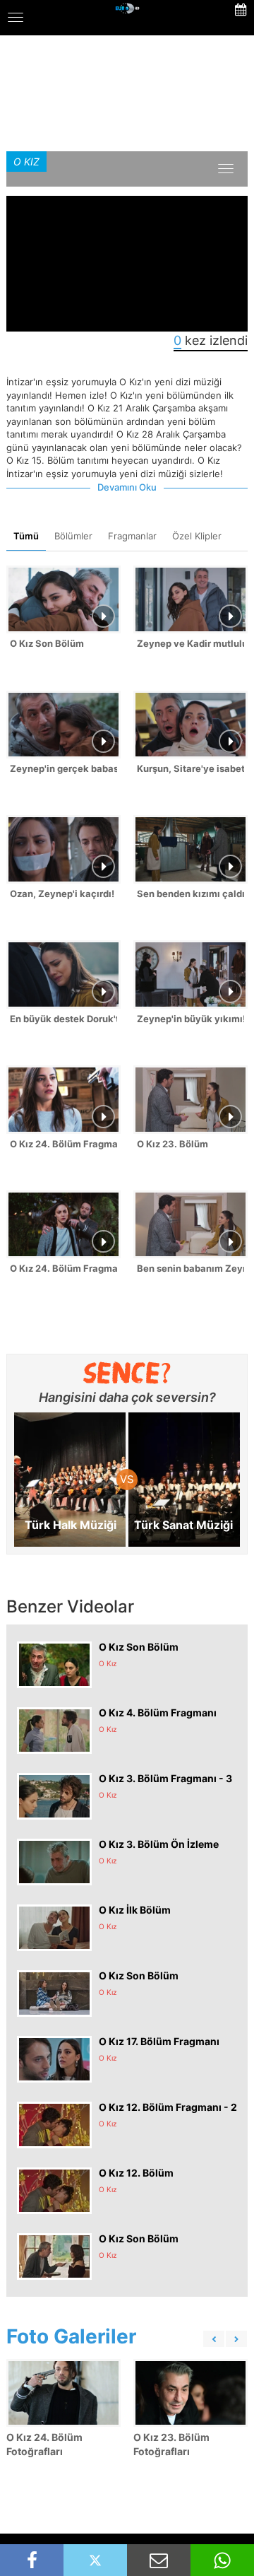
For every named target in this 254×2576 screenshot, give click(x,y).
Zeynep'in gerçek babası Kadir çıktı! (64, 768)
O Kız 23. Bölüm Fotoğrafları (171, 2444)
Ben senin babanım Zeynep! (190, 1268)
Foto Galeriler (71, 2336)
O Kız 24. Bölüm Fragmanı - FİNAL (64, 1268)
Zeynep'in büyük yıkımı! (190, 1019)
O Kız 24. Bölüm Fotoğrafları (44, 2444)
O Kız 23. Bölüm (173, 1144)
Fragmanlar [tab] (132, 536)
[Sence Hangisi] (127, 1373)
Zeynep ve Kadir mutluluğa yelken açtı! (190, 643)
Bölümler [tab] (73, 536)
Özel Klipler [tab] (197, 536)
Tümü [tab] (26, 536)
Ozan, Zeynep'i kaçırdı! (62, 894)
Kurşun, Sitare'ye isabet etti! (190, 768)
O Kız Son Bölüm (47, 643)
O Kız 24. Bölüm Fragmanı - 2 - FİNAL (64, 1144)
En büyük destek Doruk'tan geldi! (64, 1019)
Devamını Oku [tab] (127, 487)
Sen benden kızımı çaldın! (190, 894)
